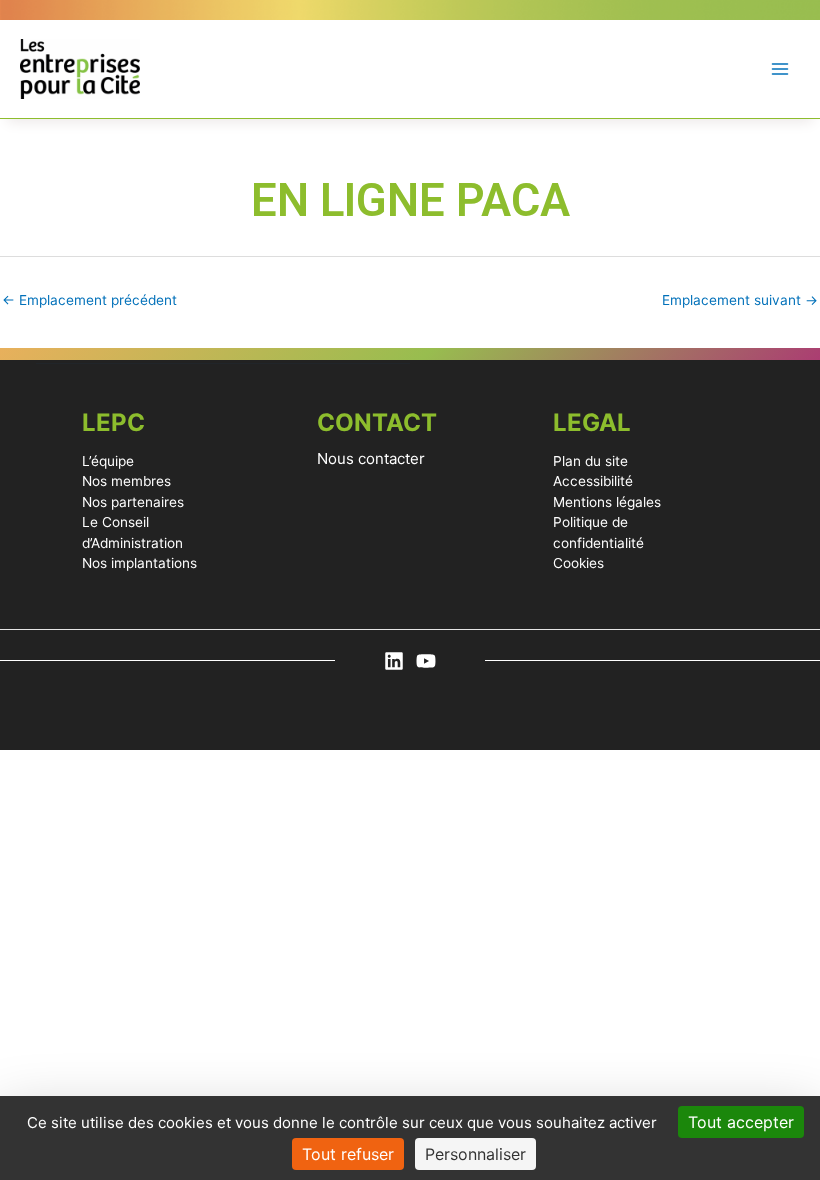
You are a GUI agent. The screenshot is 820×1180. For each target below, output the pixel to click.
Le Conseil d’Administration (132, 532)
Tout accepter (741, 1122)
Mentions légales (607, 502)
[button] (409, 458)
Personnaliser (475, 1154)
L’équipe (108, 461)
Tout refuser (348, 1154)
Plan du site (590, 461)
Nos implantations (139, 563)
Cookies (578, 563)
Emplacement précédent (89, 300)
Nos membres (126, 481)
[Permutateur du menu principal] (780, 69)
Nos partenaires (133, 502)
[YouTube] (426, 661)
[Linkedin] (394, 661)
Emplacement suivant (740, 300)
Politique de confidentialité (598, 532)
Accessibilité (593, 481)
